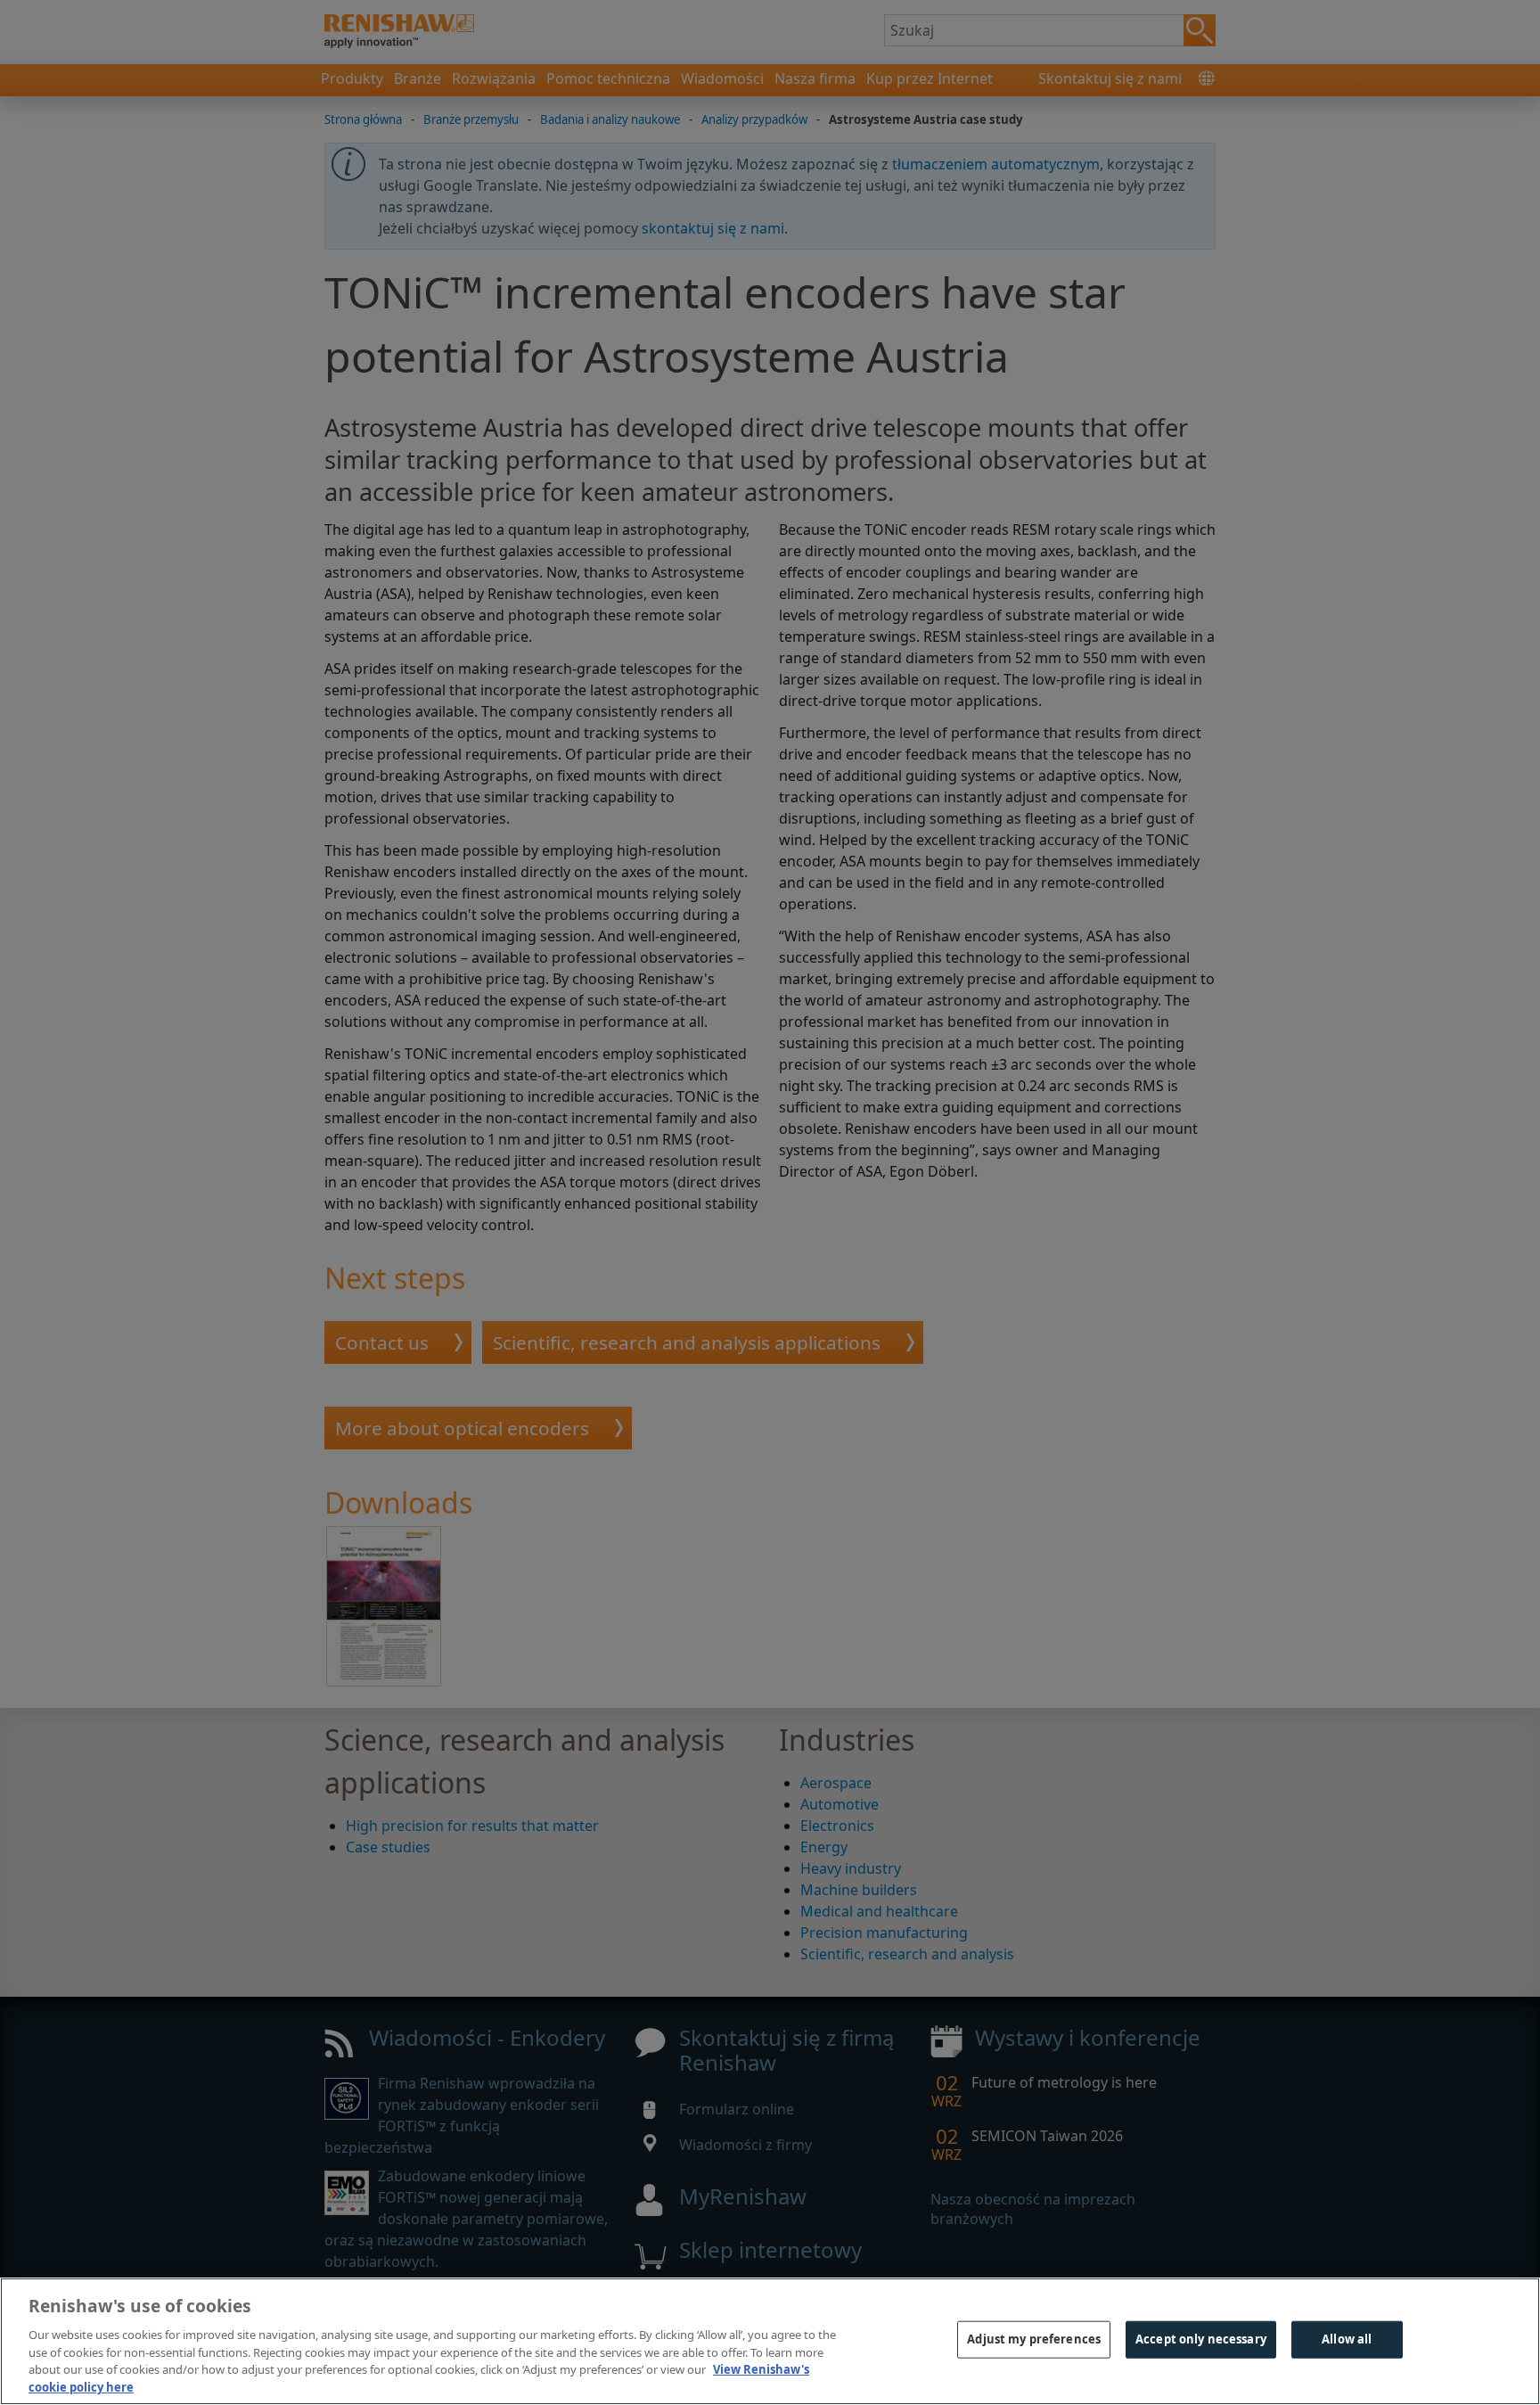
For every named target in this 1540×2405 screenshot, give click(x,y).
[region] (770, 2341)
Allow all (1347, 2339)
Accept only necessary (1201, 2339)
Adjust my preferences (1034, 2339)
